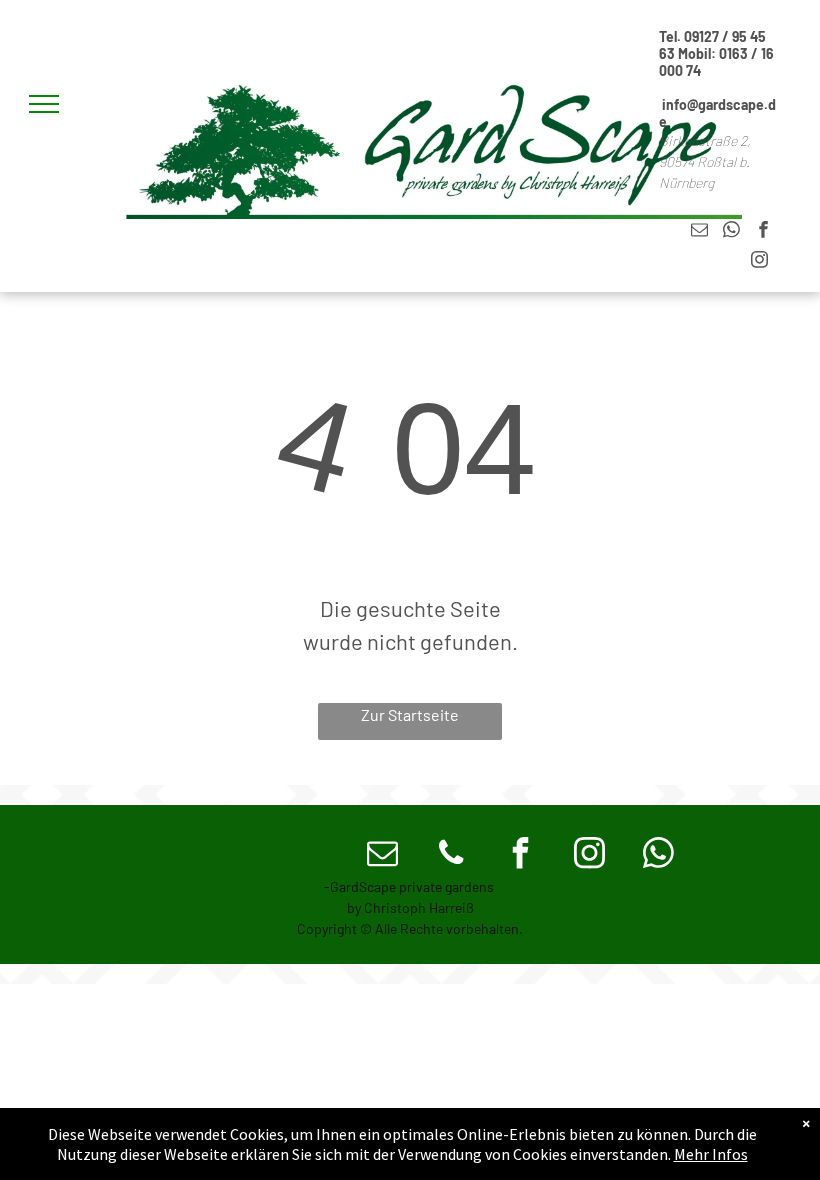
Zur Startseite (410, 714)
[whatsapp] (731, 232)
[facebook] (763, 232)
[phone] (451, 855)
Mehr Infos (711, 1154)
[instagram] (759, 262)
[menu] (44, 104)
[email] (699, 232)
